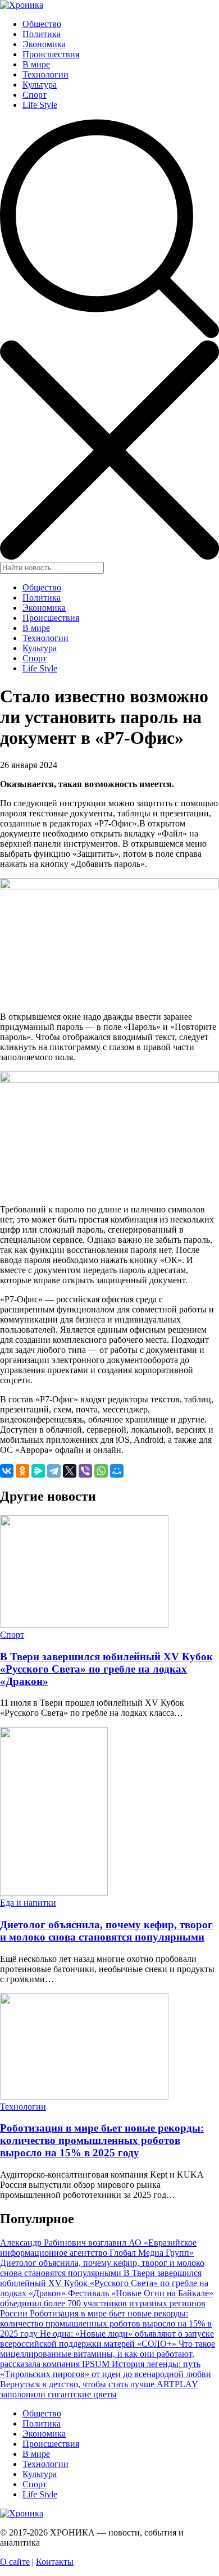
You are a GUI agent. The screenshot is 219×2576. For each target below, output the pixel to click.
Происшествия (51, 54)
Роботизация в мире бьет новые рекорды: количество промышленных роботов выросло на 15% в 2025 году (102, 2140)
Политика (42, 34)
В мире (36, 64)
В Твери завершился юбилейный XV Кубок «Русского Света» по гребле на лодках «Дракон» (106, 1669)
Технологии (45, 74)
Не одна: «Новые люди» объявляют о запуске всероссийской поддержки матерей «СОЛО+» (107, 2339)
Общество (42, 24)
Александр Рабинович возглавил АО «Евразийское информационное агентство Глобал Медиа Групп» (98, 2248)
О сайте (15, 2562)
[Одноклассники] (22, 1471)
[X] (70, 1471)
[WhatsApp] (101, 1471)
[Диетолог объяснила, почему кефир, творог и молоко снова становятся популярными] (54, 1893)
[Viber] (85, 1471)
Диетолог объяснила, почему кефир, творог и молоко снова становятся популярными (106, 1931)
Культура (40, 85)
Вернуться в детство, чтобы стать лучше (78, 2384)
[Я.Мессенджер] (38, 1471)
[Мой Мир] (117, 1471)
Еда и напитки (28, 1903)
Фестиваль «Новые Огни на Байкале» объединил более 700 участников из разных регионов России (107, 2303)
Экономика (44, 44)
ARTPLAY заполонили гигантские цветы (99, 2389)
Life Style (40, 105)
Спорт (35, 95)
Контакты (55, 2562)
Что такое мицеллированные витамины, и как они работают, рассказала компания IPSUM (108, 2354)
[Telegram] (54, 1471)
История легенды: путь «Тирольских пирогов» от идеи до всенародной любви (106, 2369)
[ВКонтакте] (7, 1471)
